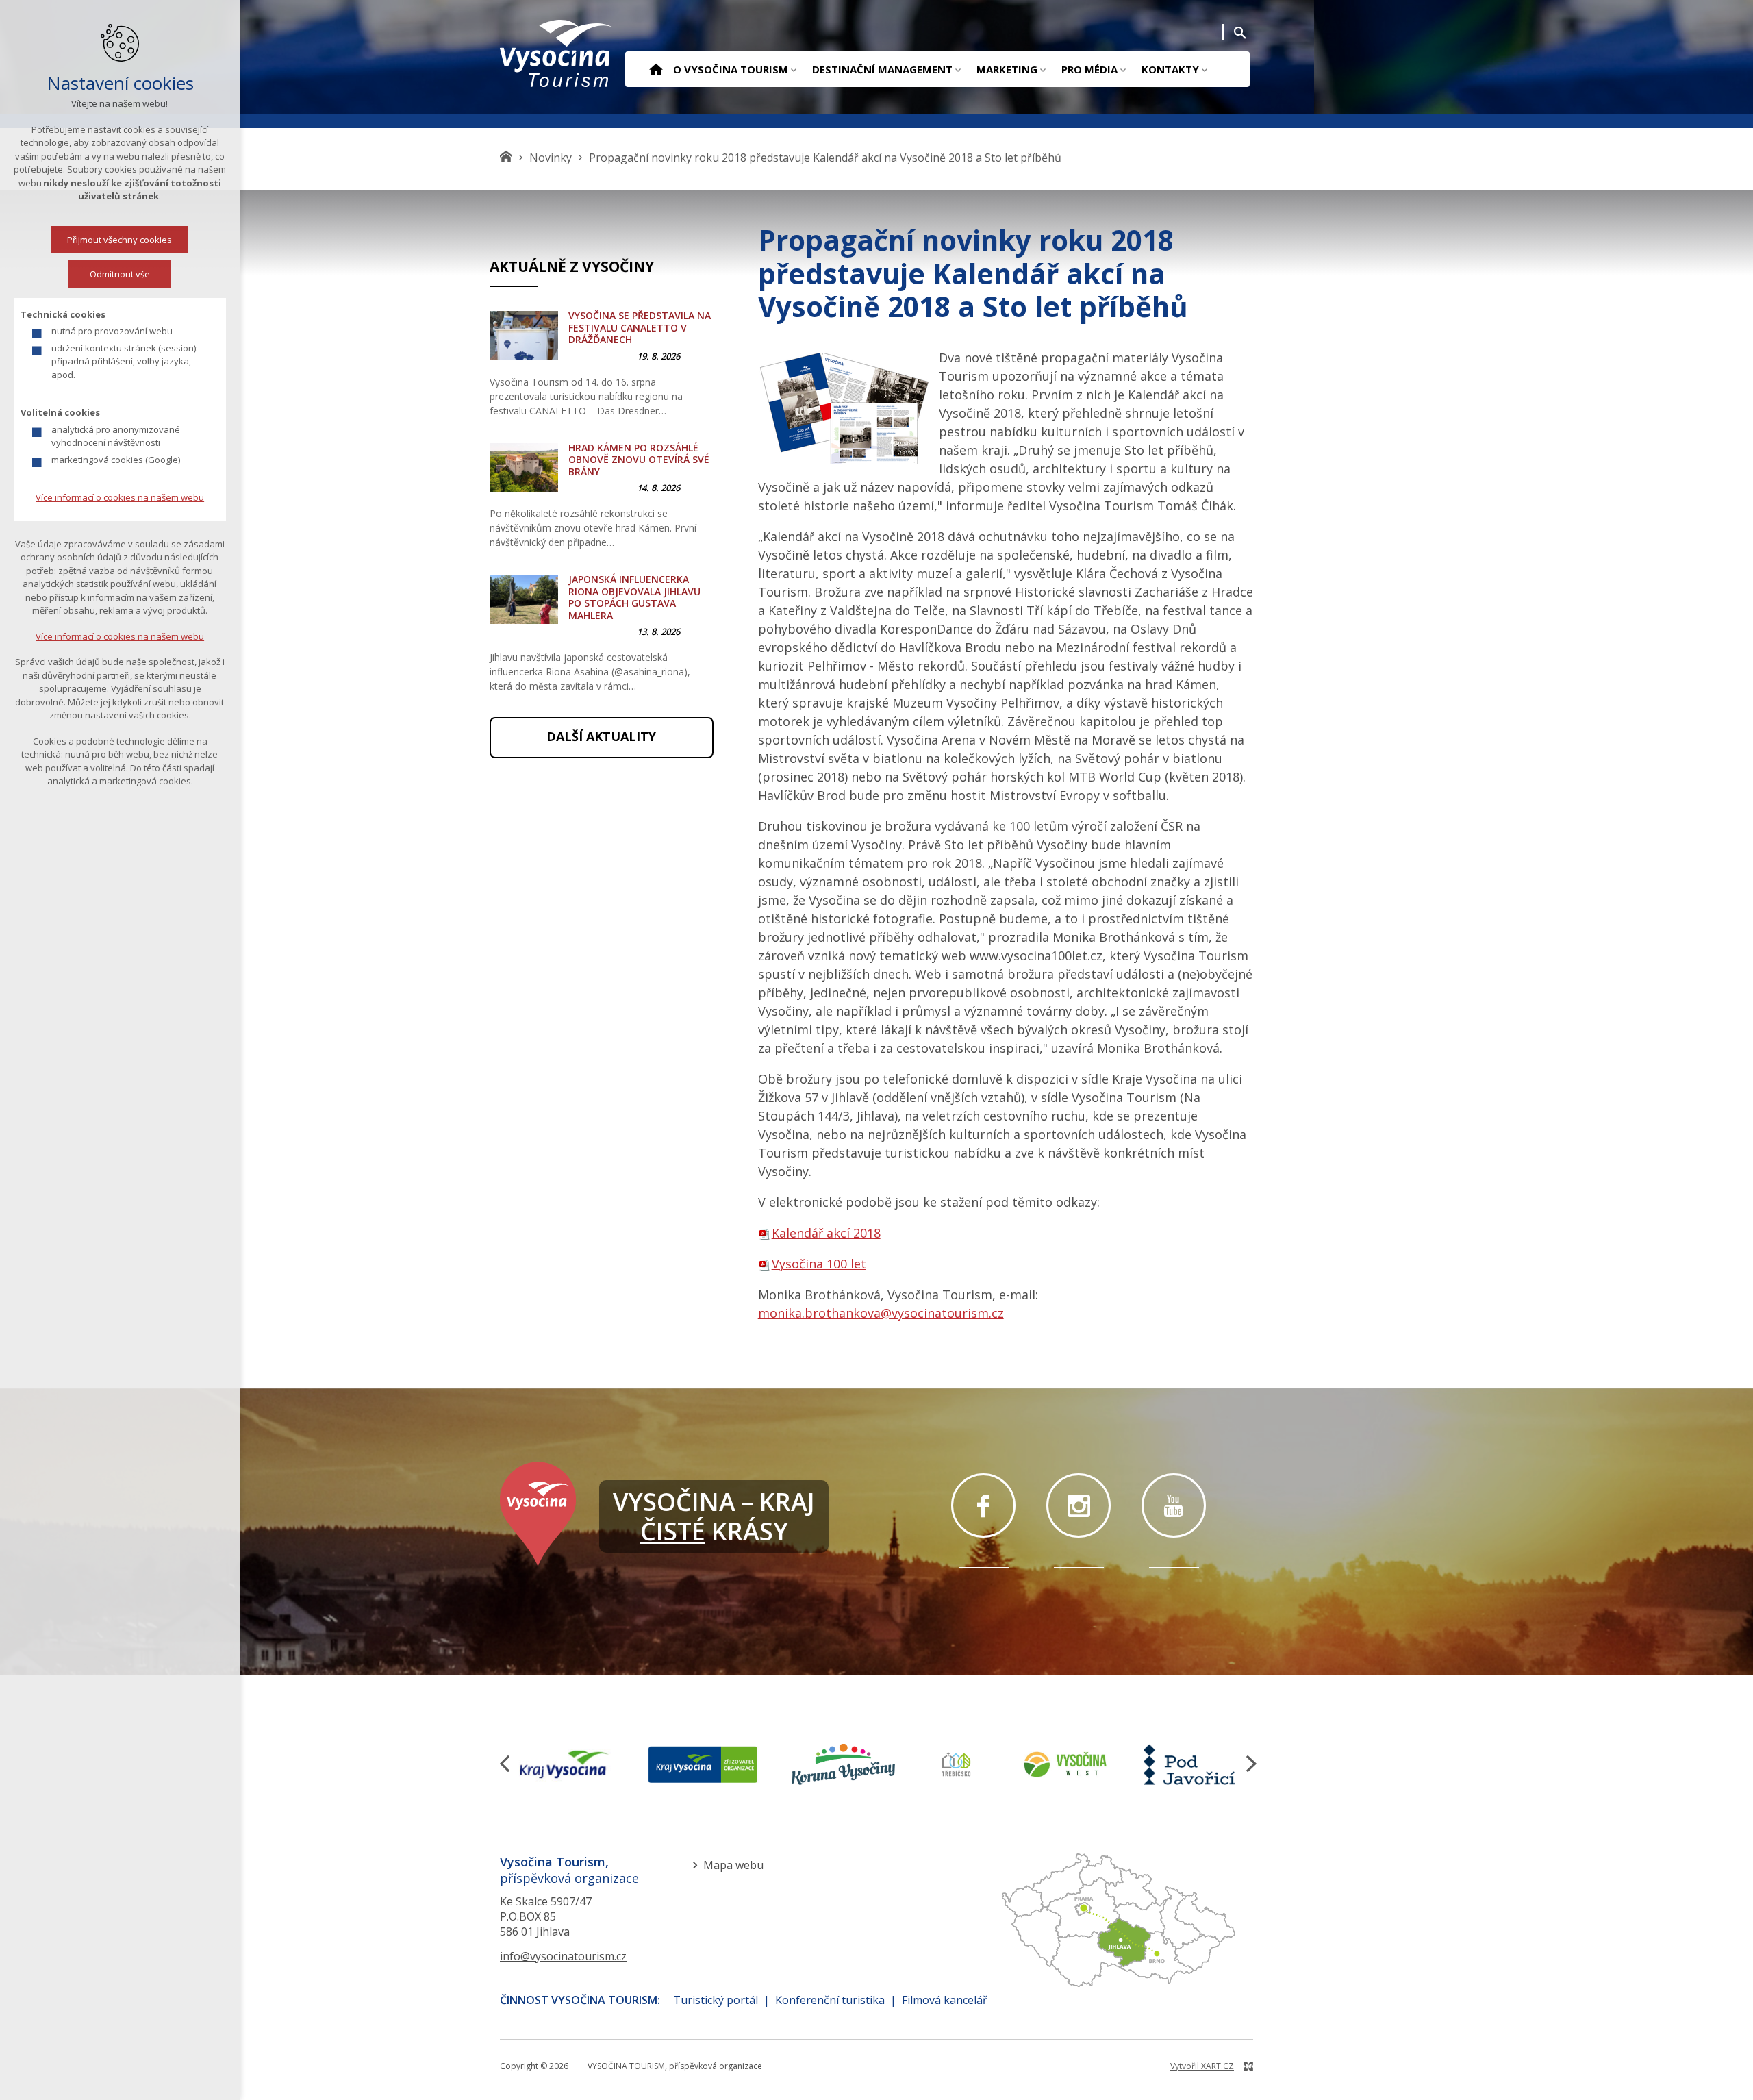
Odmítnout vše (120, 274)
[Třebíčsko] (956, 1764)
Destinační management (882, 69)
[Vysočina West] (1065, 1764)
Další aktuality (601, 736)
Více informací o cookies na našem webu (120, 497)
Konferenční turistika (830, 2000)
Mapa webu (733, 1865)
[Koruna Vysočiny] (843, 1764)
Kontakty (1170, 69)
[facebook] (983, 1505)
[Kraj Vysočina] (564, 1764)
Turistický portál (716, 2000)
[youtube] (1174, 1505)
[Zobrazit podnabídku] (793, 69)
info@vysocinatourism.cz (563, 1956)
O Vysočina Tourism (731, 69)
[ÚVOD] (656, 71)
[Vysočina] (557, 53)
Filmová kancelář (945, 2000)
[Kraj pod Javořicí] (1191, 1764)
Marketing (1007, 69)
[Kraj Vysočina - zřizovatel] (703, 1764)
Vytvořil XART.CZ (1202, 2066)
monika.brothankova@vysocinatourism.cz (881, 1313)
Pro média (1089, 69)
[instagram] (1079, 1505)
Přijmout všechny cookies (120, 240)
